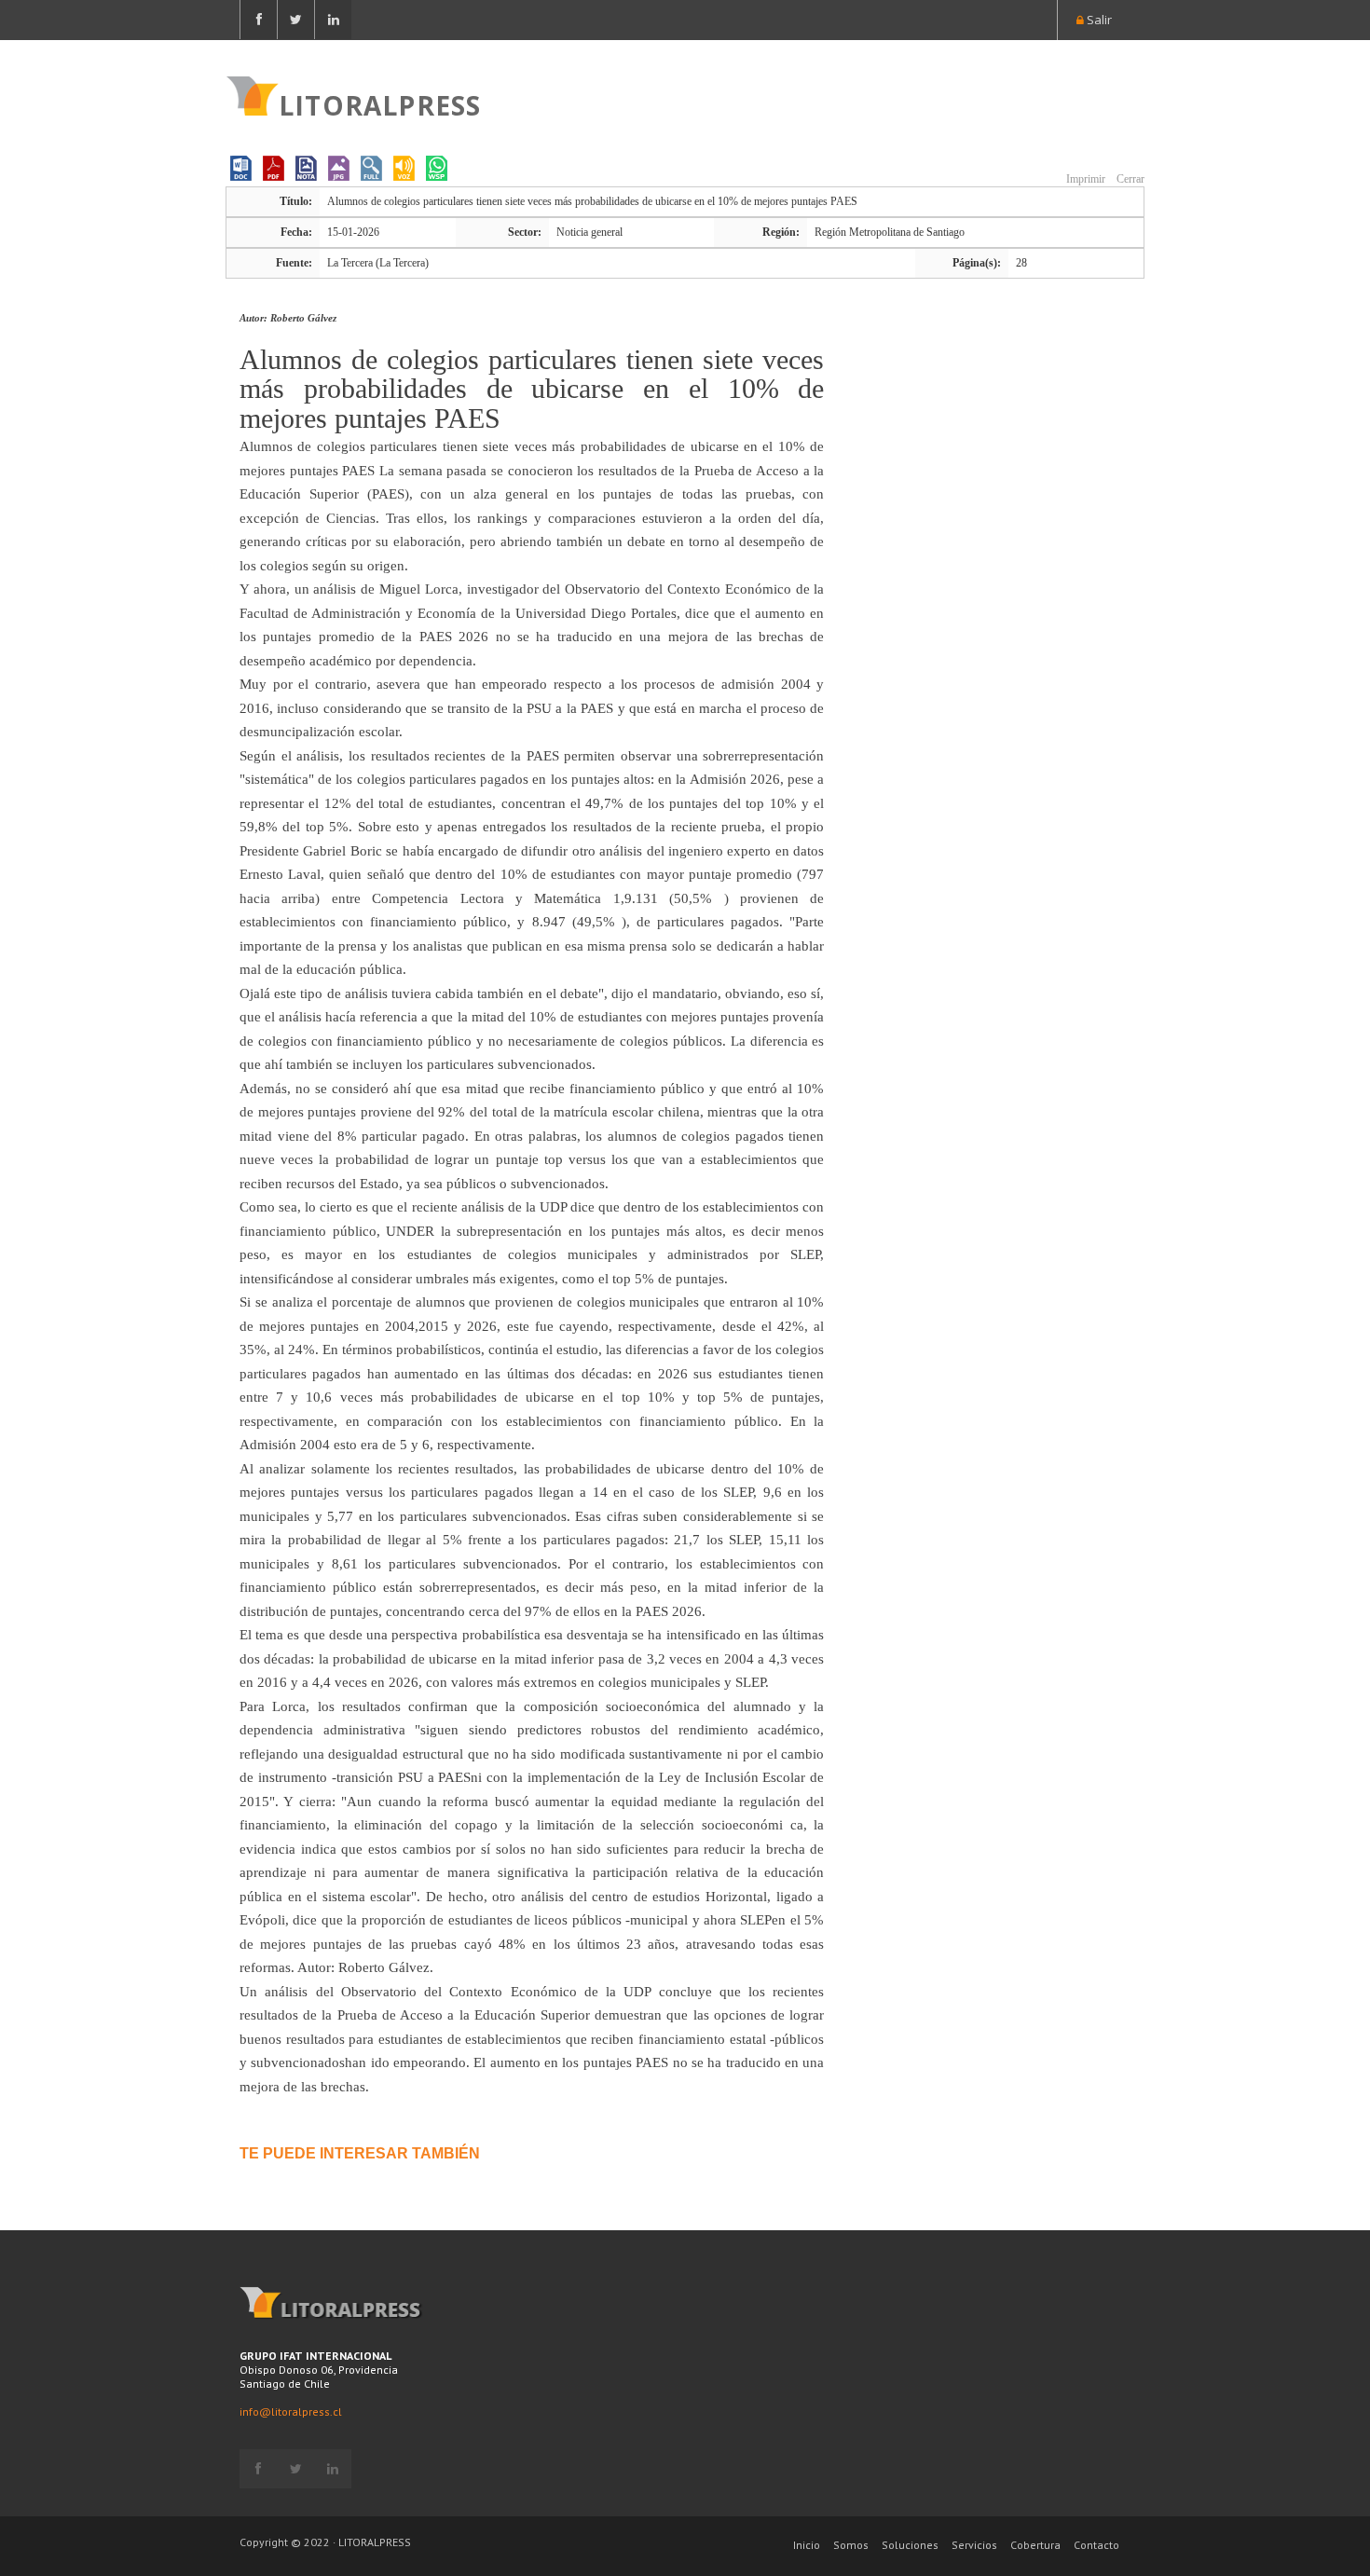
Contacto (1096, 2545)
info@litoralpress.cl (291, 2412)
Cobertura (1035, 2545)
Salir (1098, 20)
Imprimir (1084, 179)
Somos (851, 2545)
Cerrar (1129, 179)
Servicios (974, 2545)
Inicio (807, 2545)
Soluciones (910, 2545)
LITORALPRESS (380, 103)
